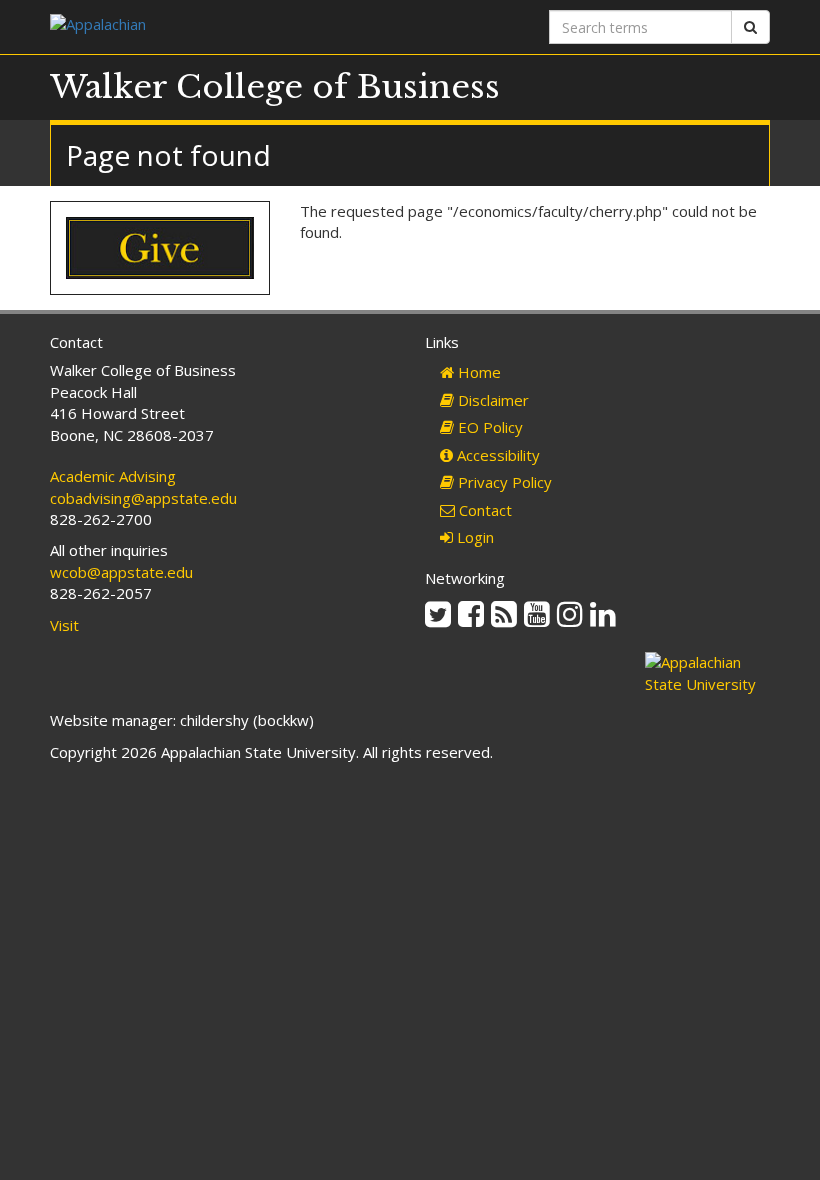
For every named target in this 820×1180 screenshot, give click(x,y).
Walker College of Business (275, 87)
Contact (483, 510)
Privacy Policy (503, 482)
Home (477, 372)
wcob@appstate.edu (121, 572)
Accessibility (496, 455)
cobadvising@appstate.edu (143, 498)
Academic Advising (113, 476)
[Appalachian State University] (222, 26)
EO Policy (488, 427)
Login (473, 537)
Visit (64, 625)
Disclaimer (491, 400)
